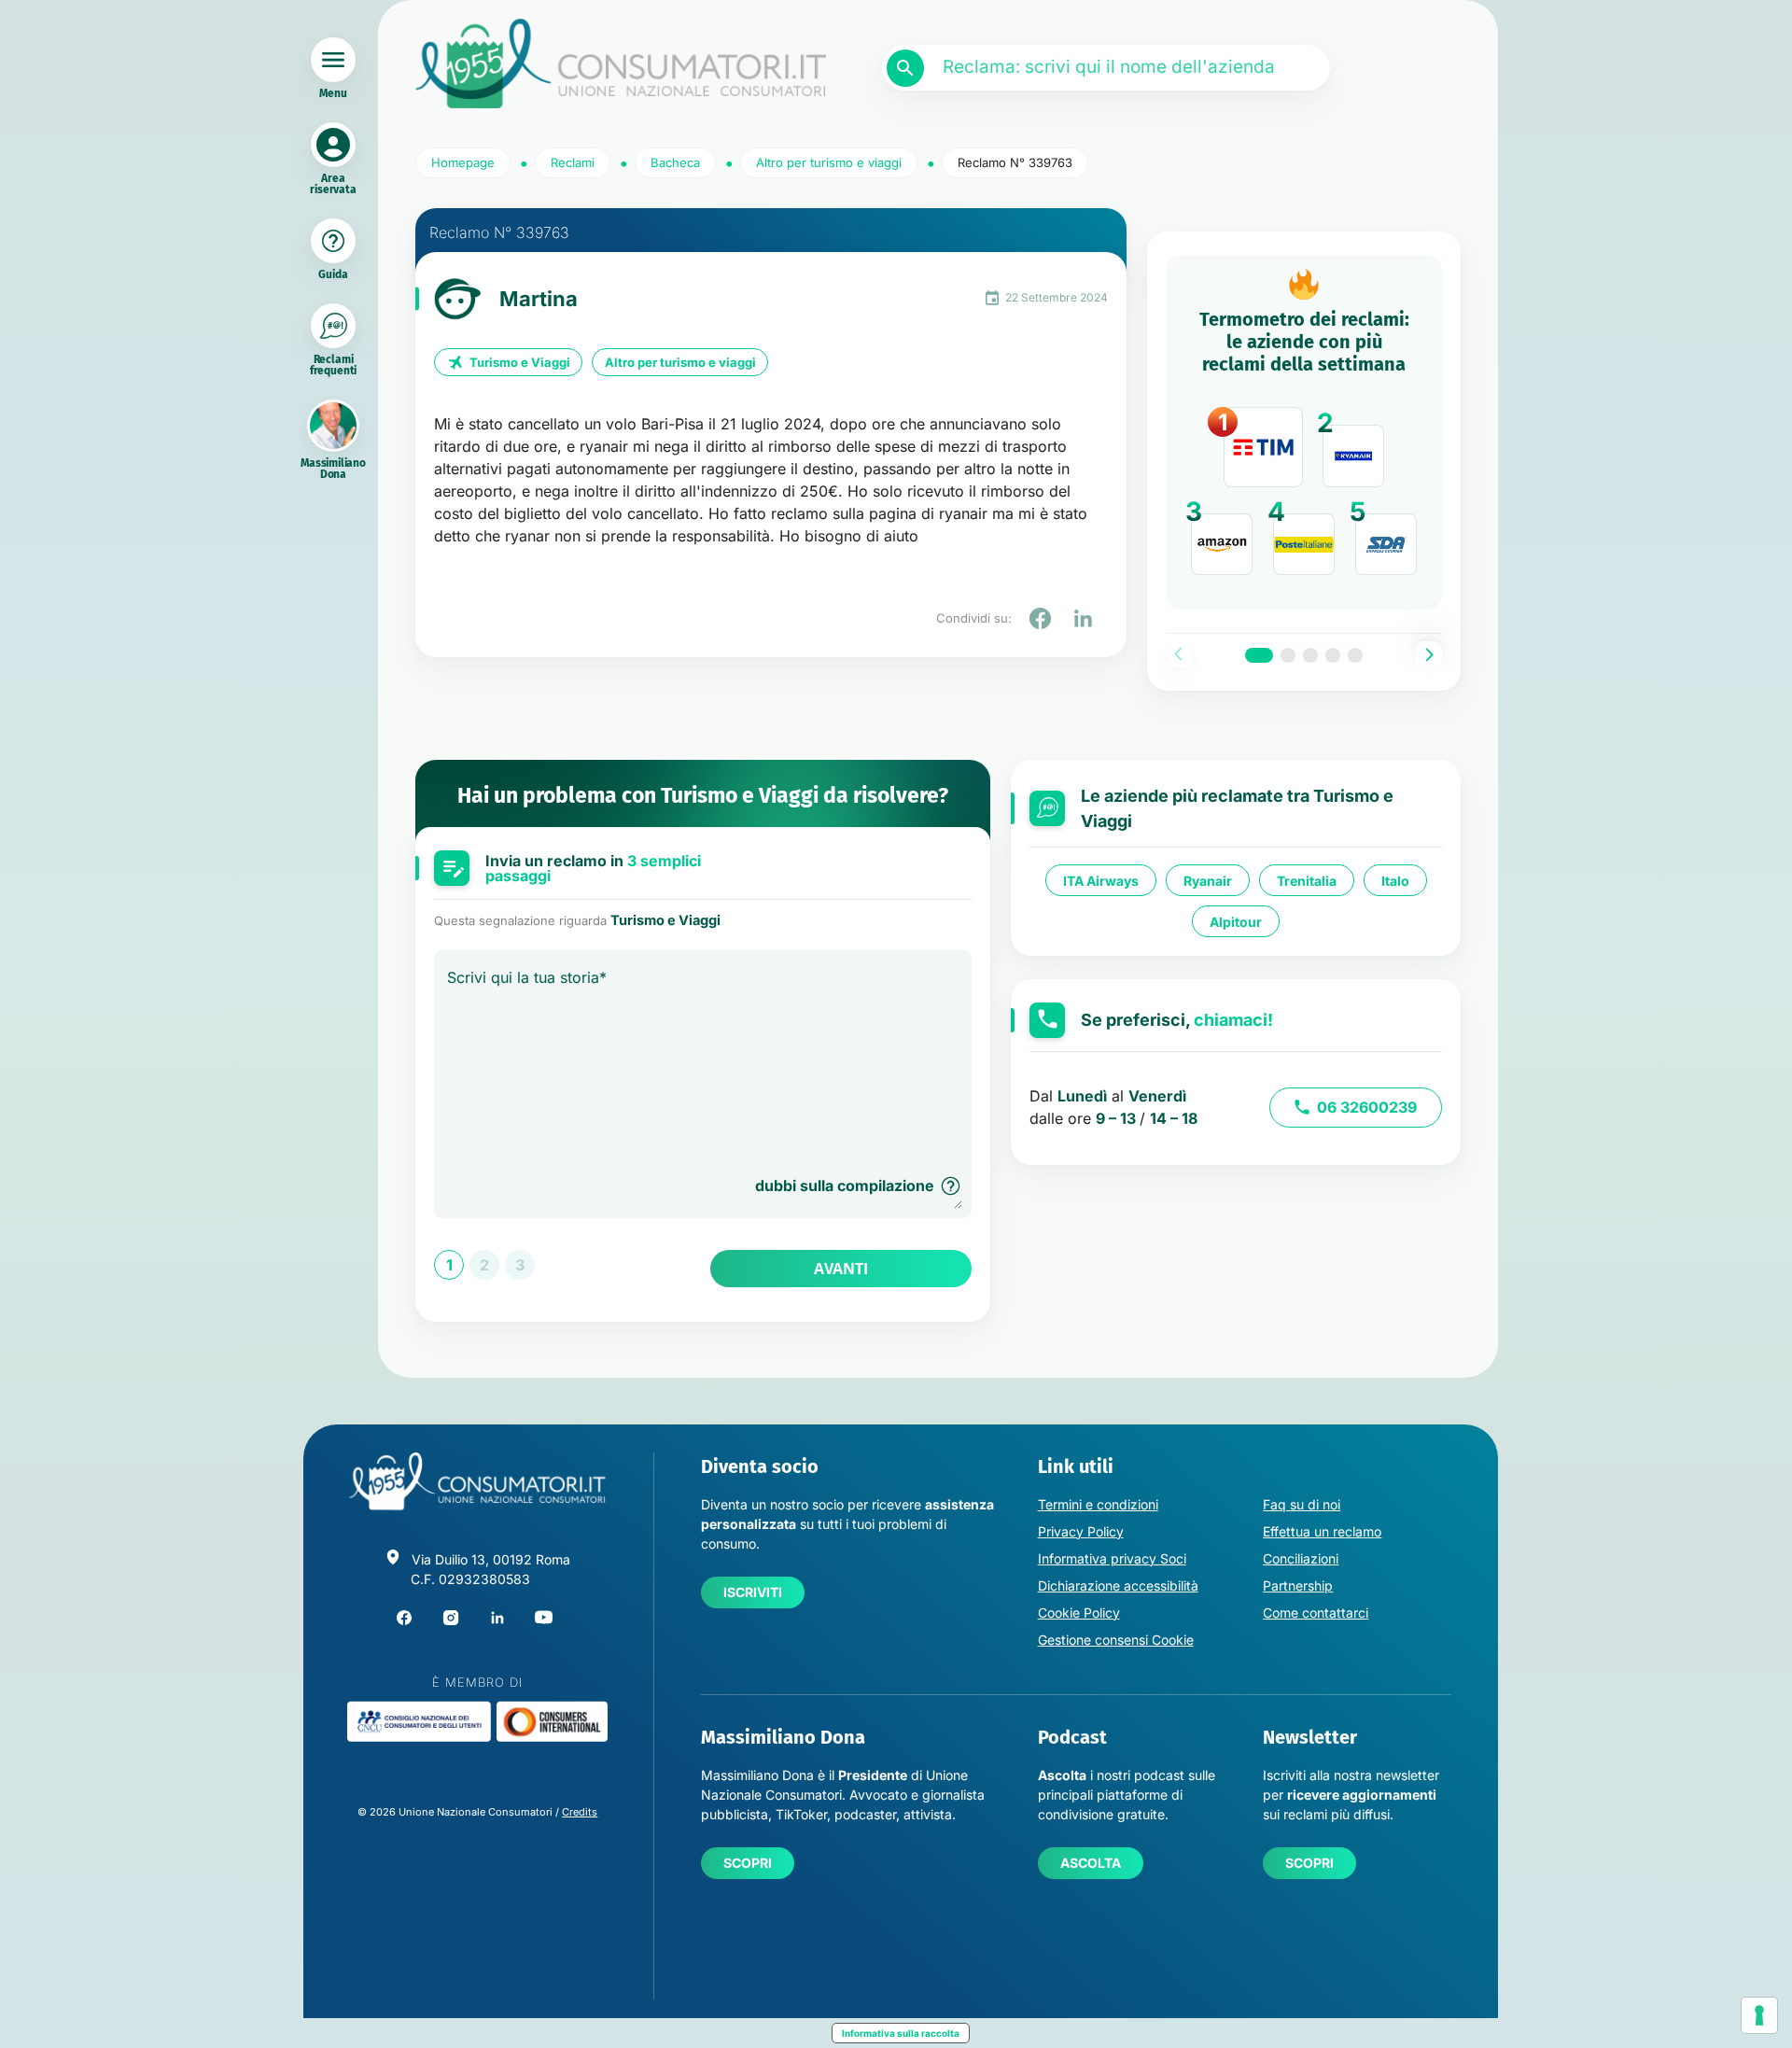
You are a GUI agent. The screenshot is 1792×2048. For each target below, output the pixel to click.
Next (1429, 654)
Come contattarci (1316, 1613)
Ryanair (1208, 881)
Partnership (1298, 1585)
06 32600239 (1367, 1107)
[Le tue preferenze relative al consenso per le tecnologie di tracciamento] (1759, 2015)
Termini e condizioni (1098, 1504)
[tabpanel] (1304, 432)
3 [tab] (1310, 655)
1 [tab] (1259, 655)
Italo (1395, 881)
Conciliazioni (1301, 1558)
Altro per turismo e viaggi (680, 362)
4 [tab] (1333, 655)
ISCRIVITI (753, 1592)
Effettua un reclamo (1322, 1531)
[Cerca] (905, 68)
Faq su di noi (1302, 1504)
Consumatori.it (621, 64)
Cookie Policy (1079, 1613)
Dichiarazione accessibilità (1118, 1585)
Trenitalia (1307, 881)
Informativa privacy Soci (1112, 1558)
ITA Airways (1101, 881)
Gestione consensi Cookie (1116, 1640)
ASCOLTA (1091, 1863)
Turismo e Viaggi (520, 362)
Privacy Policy (1081, 1531)
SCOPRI (748, 1863)
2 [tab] (1288, 655)
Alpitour (1236, 922)
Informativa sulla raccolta (901, 2033)
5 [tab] (1355, 655)
